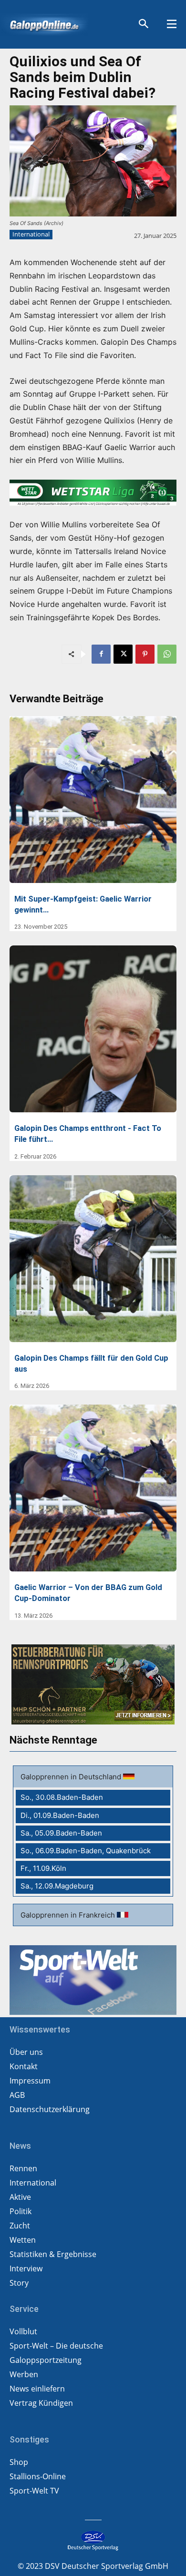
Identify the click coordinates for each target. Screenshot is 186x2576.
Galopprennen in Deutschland (72, 1777)
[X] (123, 654)
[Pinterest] (145, 654)
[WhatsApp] (167, 654)
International (31, 234)
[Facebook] (101, 654)
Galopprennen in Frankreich (69, 1915)
